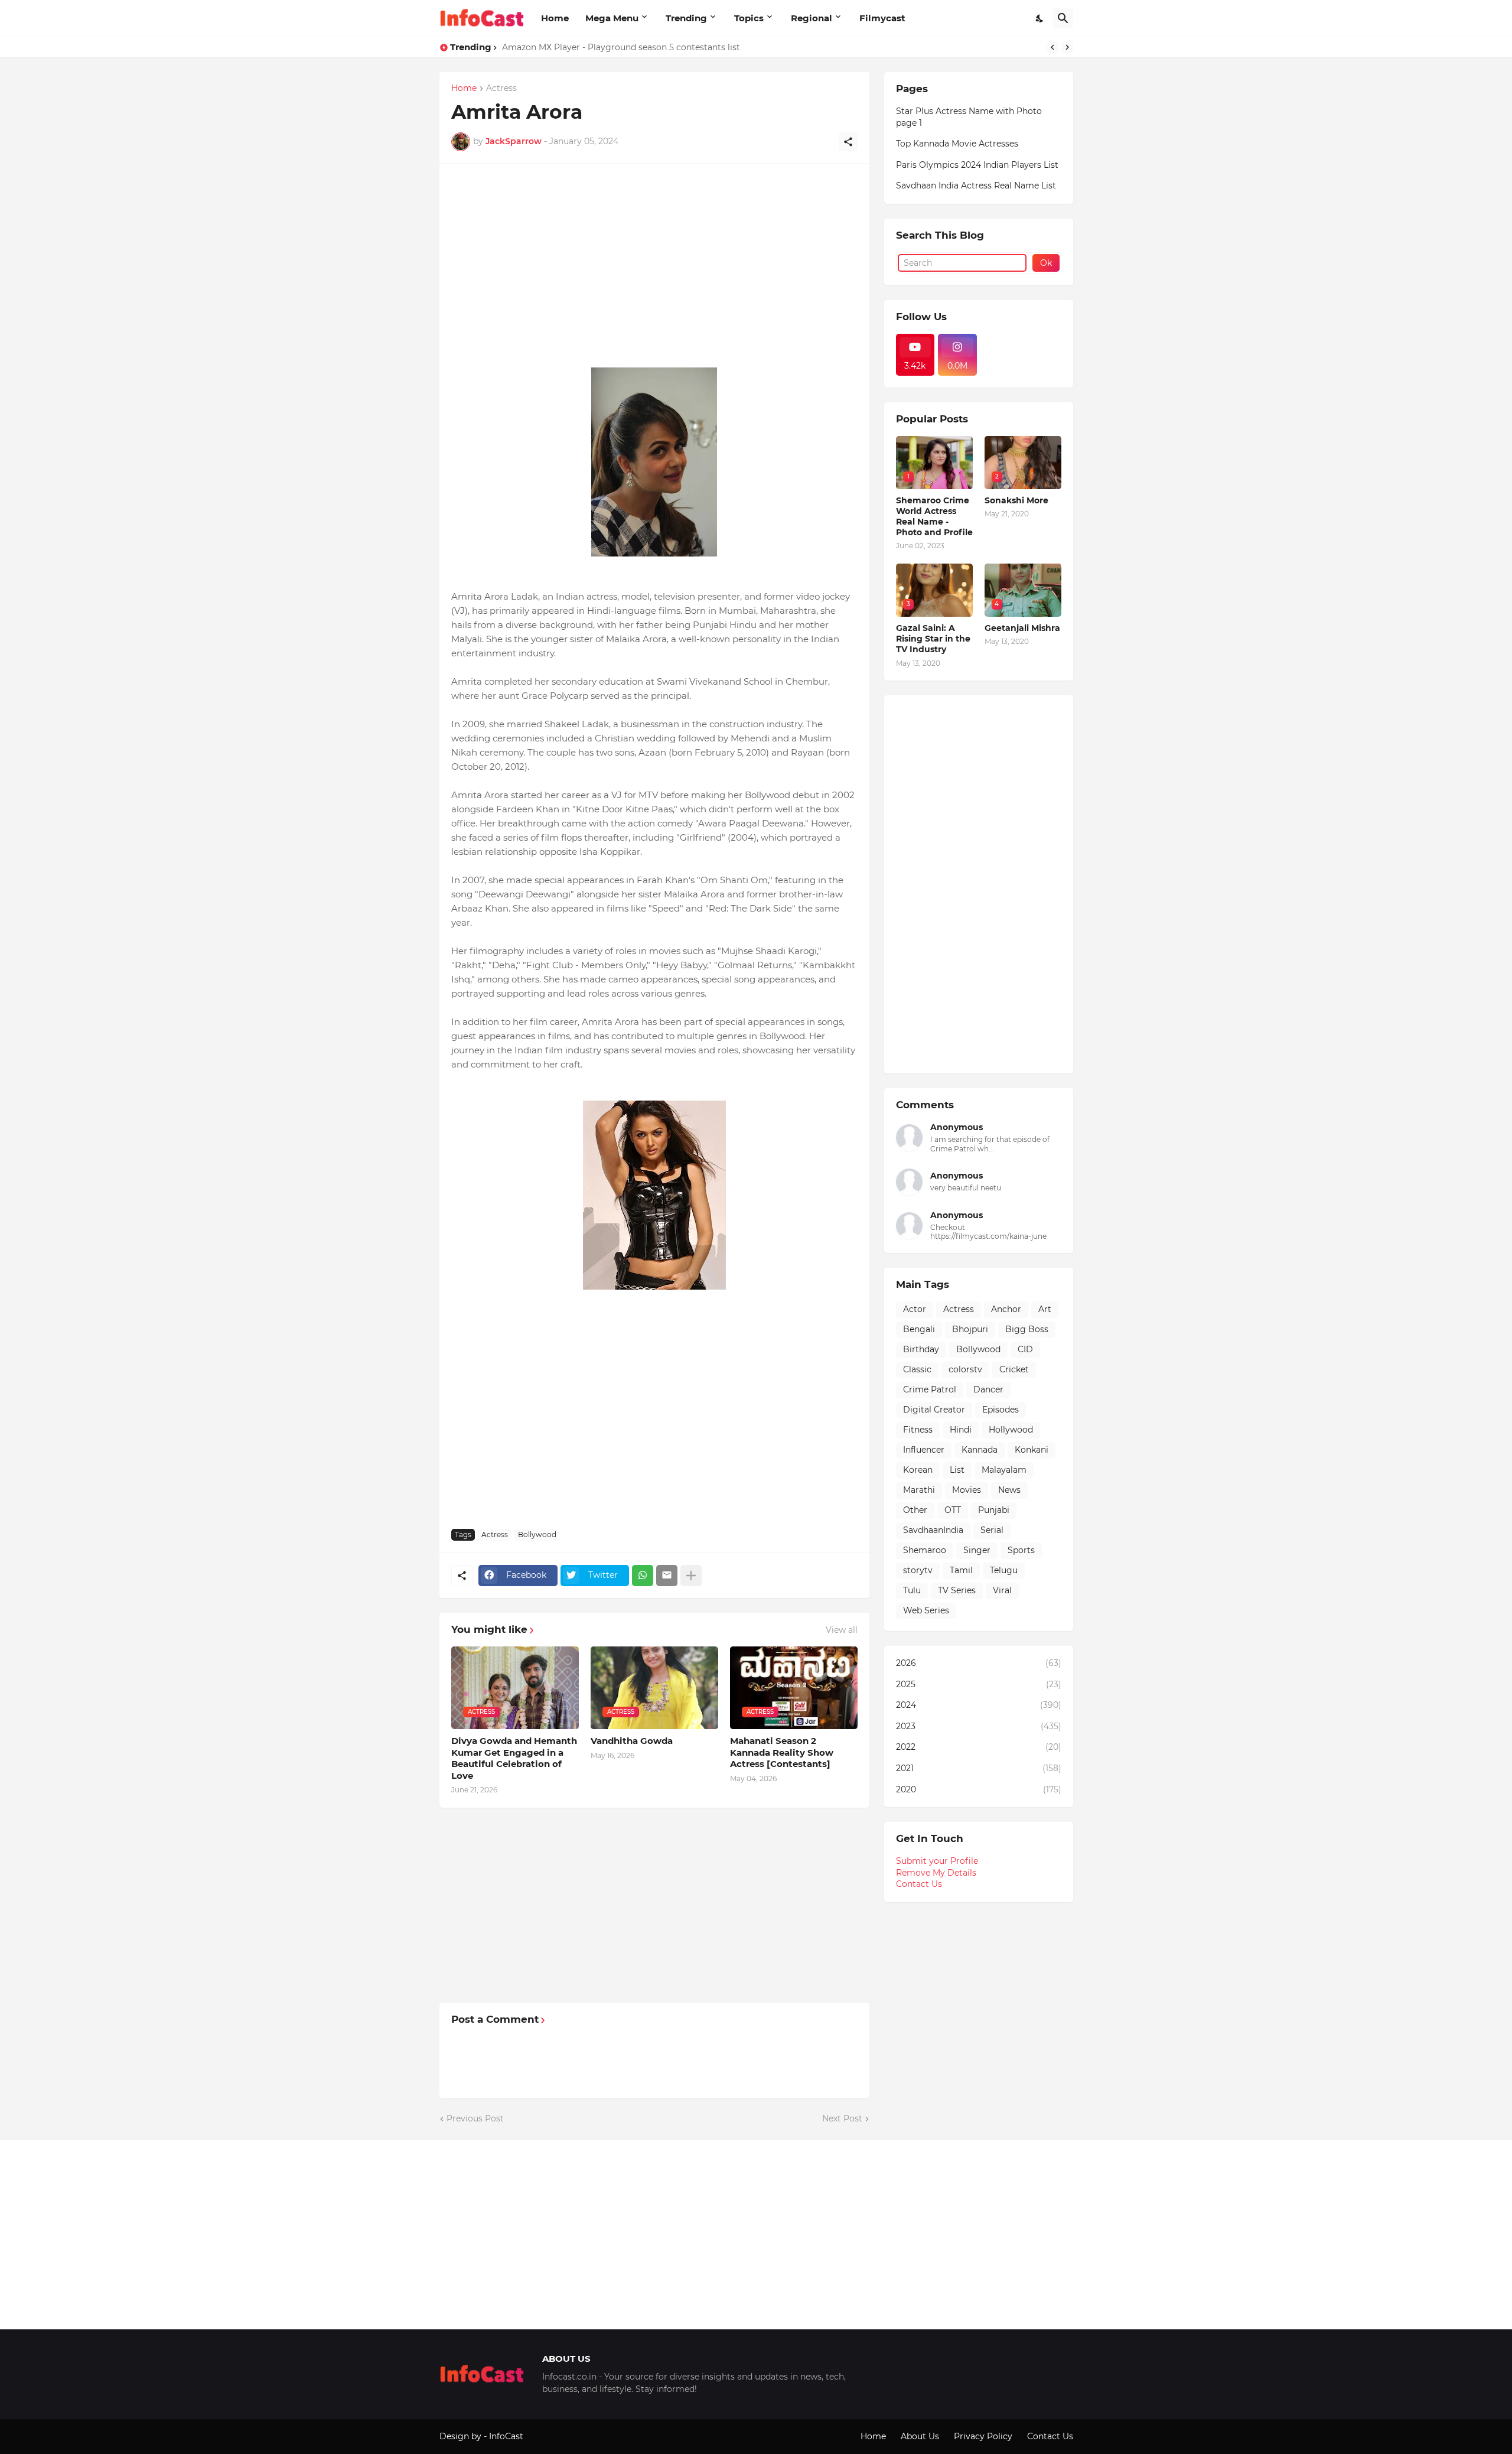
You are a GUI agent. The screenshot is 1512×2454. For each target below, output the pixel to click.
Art (1045, 1309)
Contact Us (919, 1884)
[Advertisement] (654, 258)
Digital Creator (934, 1410)
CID (1025, 1349)
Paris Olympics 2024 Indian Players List (977, 165)
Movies (967, 1490)
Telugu (1004, 1570)
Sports (1021, 1550)
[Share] (848, 142)
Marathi (919, 1490)
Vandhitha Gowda (632, 1741)
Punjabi (994, 1510)
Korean (918, 1470)
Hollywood (1011, 1430)
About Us (920, 2436)
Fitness (918, 1430)
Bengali (919, 1329)
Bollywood (537, 1534)
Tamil (961, 1570)
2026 (979, 1663)
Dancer (988, 1389)
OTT (953, 1510)
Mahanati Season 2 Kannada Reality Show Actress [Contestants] (782, 1752)
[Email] (667, 1576)
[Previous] (1052, 47)
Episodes (1001, 1410)
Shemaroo (925, 1550)
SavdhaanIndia (933, 1530)
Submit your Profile (937, 1861)
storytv (918, 1570)
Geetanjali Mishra (1022, 628)
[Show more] (691, 1576)
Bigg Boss (1027, 1329)
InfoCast (506, 2436)
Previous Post (475, 2118)
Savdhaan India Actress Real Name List (976, 185)
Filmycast (882, 18)
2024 (979, 1705)
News (1009, 1490)
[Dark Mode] (1040, 18)
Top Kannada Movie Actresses (957, 144)
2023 (979, 1726)
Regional (812, 18)
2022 (979, 1747)
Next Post (842, 2118)
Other (915, 1510)
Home (555, 18)
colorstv (965, 1369)
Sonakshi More (1016, 500)
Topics (749, 18)
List (957, 1470)
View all (842, 1630)
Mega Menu (612, 18)
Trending (686, 18)
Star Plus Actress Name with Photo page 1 (969, 117)
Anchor (1006, 1309)
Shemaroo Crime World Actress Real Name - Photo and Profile (934, 517)
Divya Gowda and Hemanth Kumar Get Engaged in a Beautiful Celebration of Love (514, 1758)
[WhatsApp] (643, 1576)
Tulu (912, 1590)
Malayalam (1004, 1470)
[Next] (1067, 47)
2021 (979, 1768)
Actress (501, 89)
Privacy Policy (983, 2436)
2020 (979, 1789)
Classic (917, 1369)
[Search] (1063, 18)
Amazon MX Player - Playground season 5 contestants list (621, 47)
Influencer (924, 1450)
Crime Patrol (930, 1389)
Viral (1002, 1590)
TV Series (957, 1590)
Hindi (961, 1430)
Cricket (1014, 1369)
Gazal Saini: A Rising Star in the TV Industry (933, 639)
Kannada (980, 1450)
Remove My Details (936, 1873)
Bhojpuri (970, 1329)
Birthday (921, 1349)
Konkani (1032, 1450)
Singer (977, 1550)
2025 (979, 1684)
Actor (915, 1309)
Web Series (926, 1610)
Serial (992, 1530)
